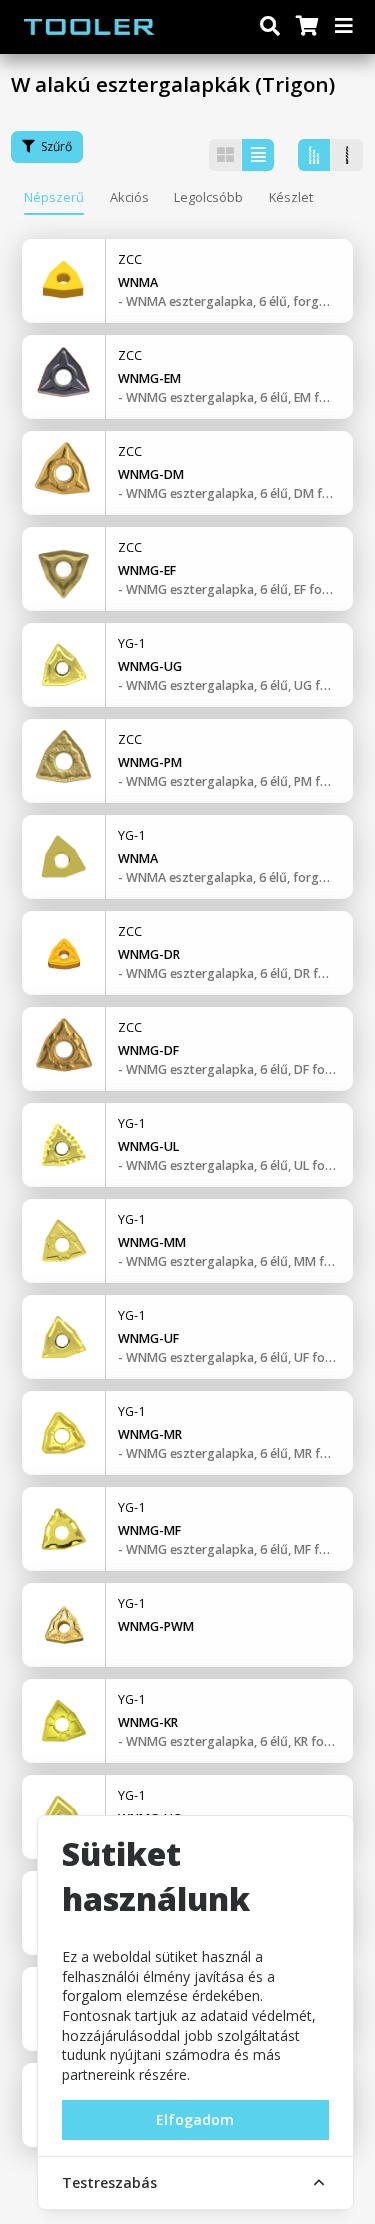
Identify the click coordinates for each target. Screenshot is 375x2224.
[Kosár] (306, 27)
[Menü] (345, 27)
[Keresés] (270, 27)
